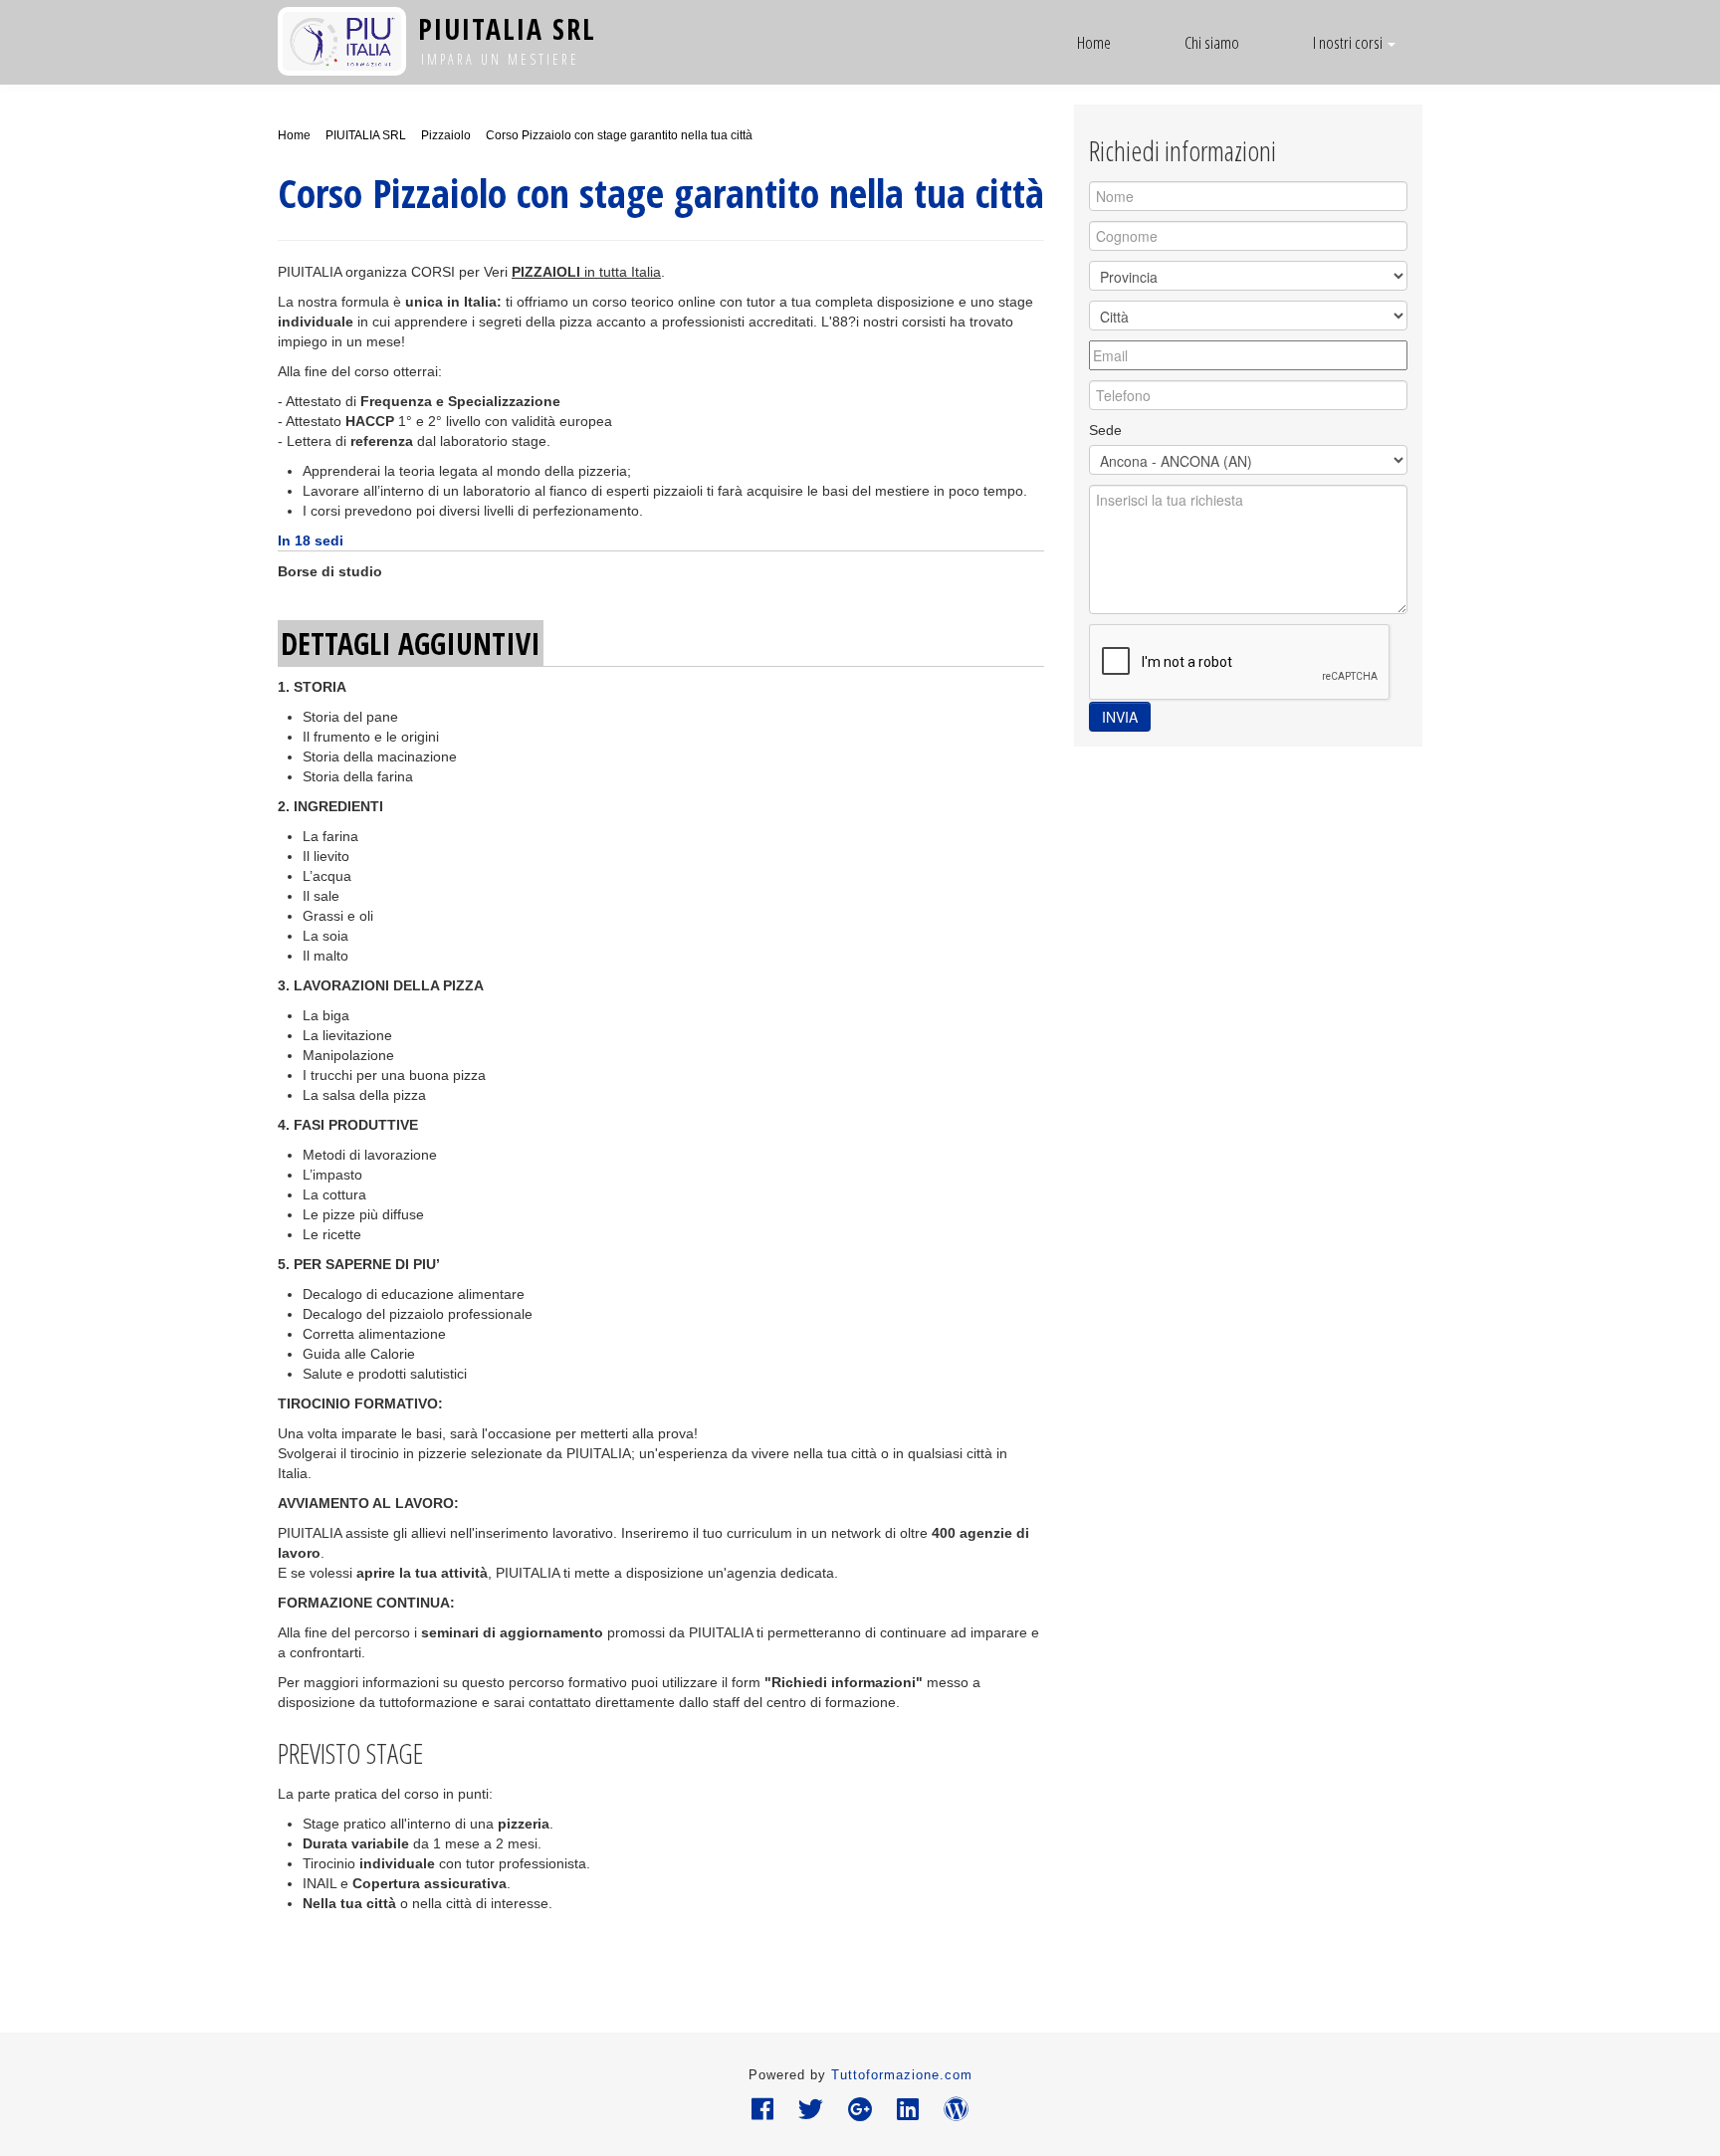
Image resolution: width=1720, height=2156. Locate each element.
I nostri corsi (1349, 42)
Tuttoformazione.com (902, 2075)
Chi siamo (1212, 42)
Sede (1105, 430)
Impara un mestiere (500, 59)
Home (1094, 42)
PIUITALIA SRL (507, 29)
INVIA (1120, 717)
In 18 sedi (311, 540)
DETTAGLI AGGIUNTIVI (411, 644)
